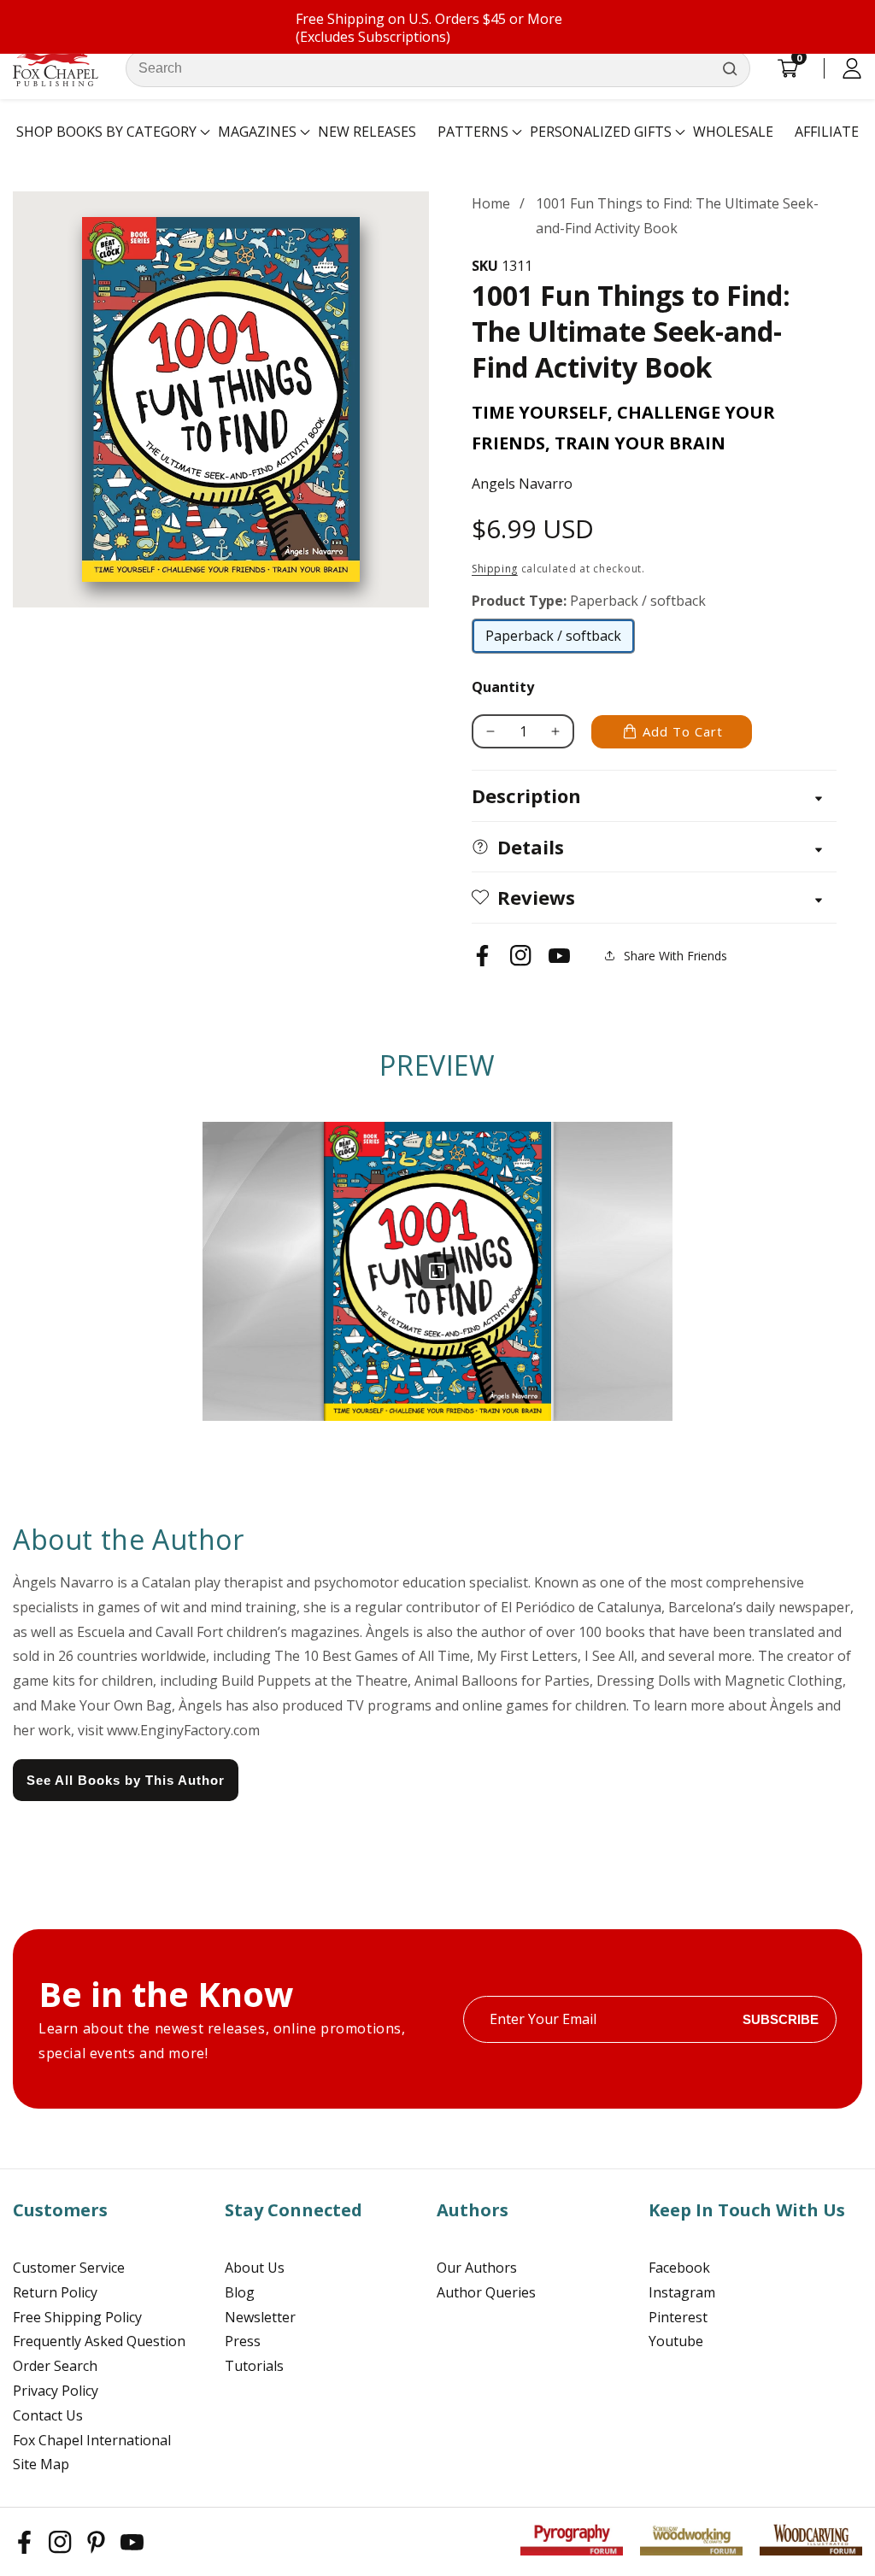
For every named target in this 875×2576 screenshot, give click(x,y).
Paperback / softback (553, 640)
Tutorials (254, 2366)
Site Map (41, 2464)
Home (491, 203)
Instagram (682, 2292)
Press (243, 2341)
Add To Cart (683, 731)
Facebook (679, 2268)
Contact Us (48, 2415)
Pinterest (678, 2317)
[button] (106, 132)
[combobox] (438, 68)
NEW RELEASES (367, 132)
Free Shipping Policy (77, 2317)
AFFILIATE (827, 132)
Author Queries (486, 2292)
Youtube (676, 2341)
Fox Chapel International (92, 2440)
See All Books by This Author (126, 1780)
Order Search (55, 2366)
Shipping (495, 569)
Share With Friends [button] (675, 956)
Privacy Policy (56, 2391)
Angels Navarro (522, 484)
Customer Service (69, 2268)
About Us (255, 2268)
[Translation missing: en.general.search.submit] (730, 68)
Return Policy (55, 2292)
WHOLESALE (733, 132)
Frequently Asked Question (99, 2341)
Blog (240, 2292)
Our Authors (477, 2268)
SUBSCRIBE (781, 2019)
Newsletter (260, 2317)
